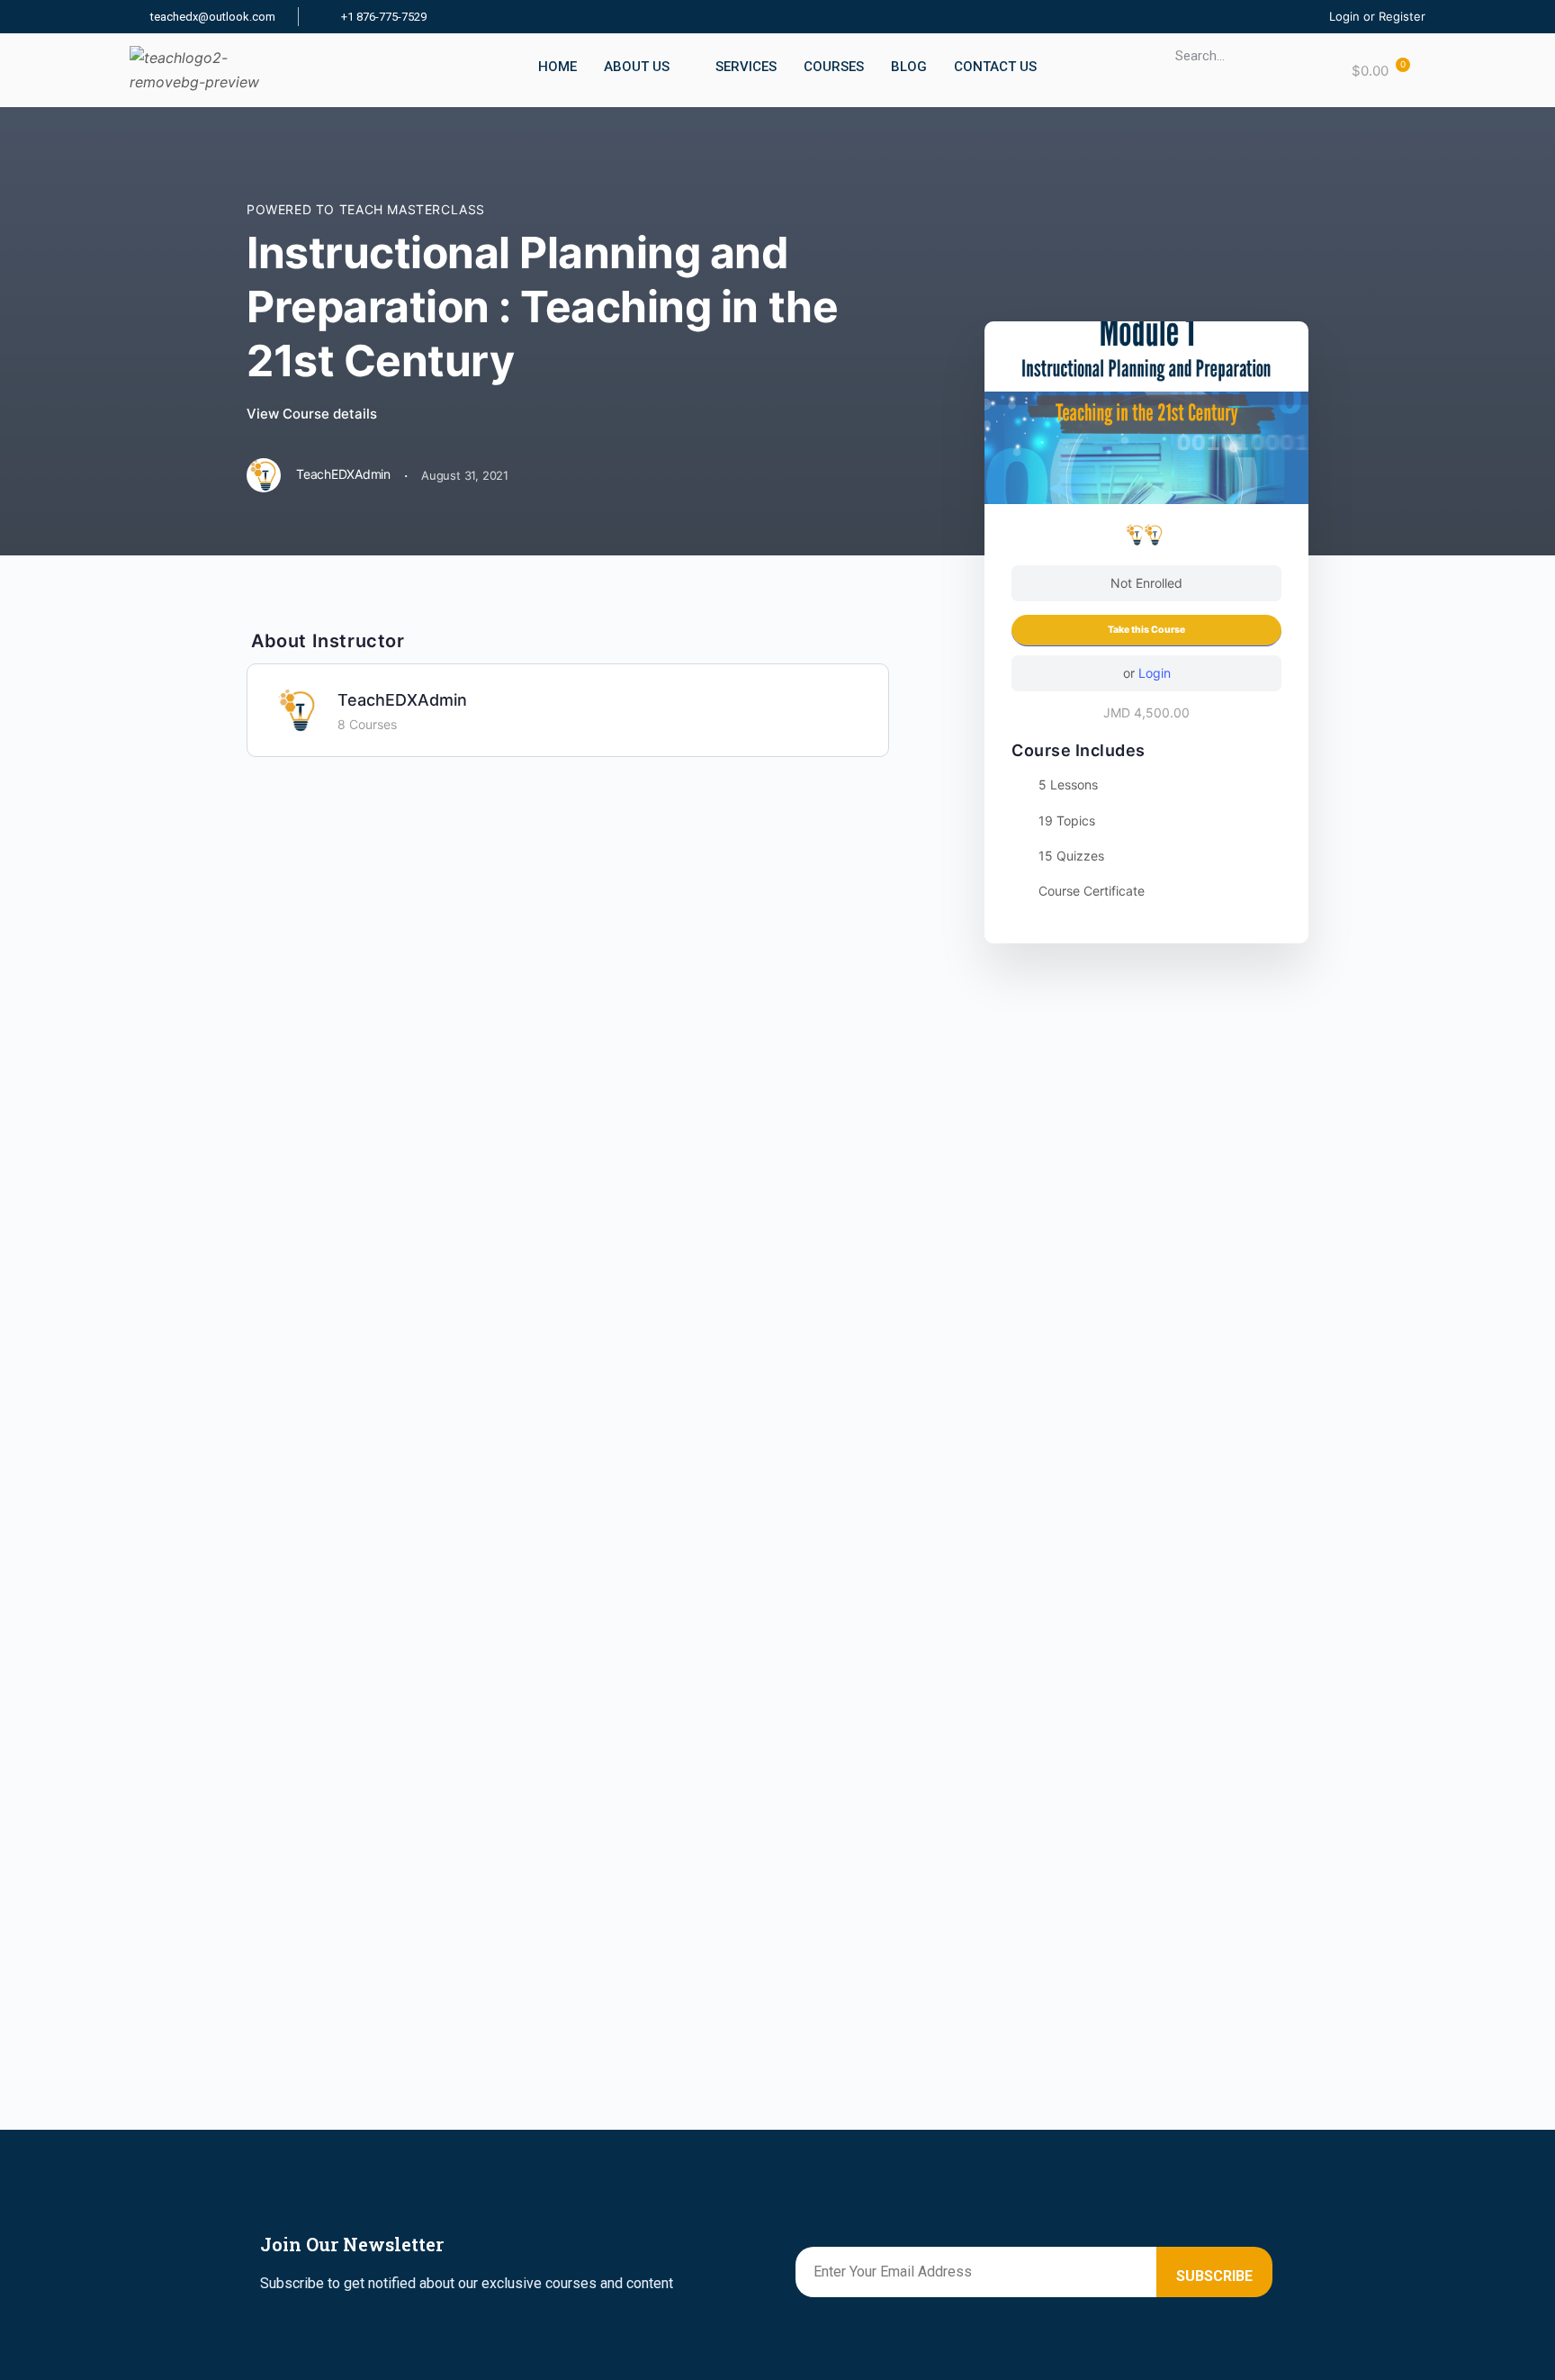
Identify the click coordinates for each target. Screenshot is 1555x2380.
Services (746, 67)
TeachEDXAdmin (402, 700)
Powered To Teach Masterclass (366, 209)
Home (557, 67)
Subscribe (1214, 2276)
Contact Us (995, 67)
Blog (909, 67)
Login (1155, 673)
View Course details (314, 414)
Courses (834, 67)
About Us (637, 67)
